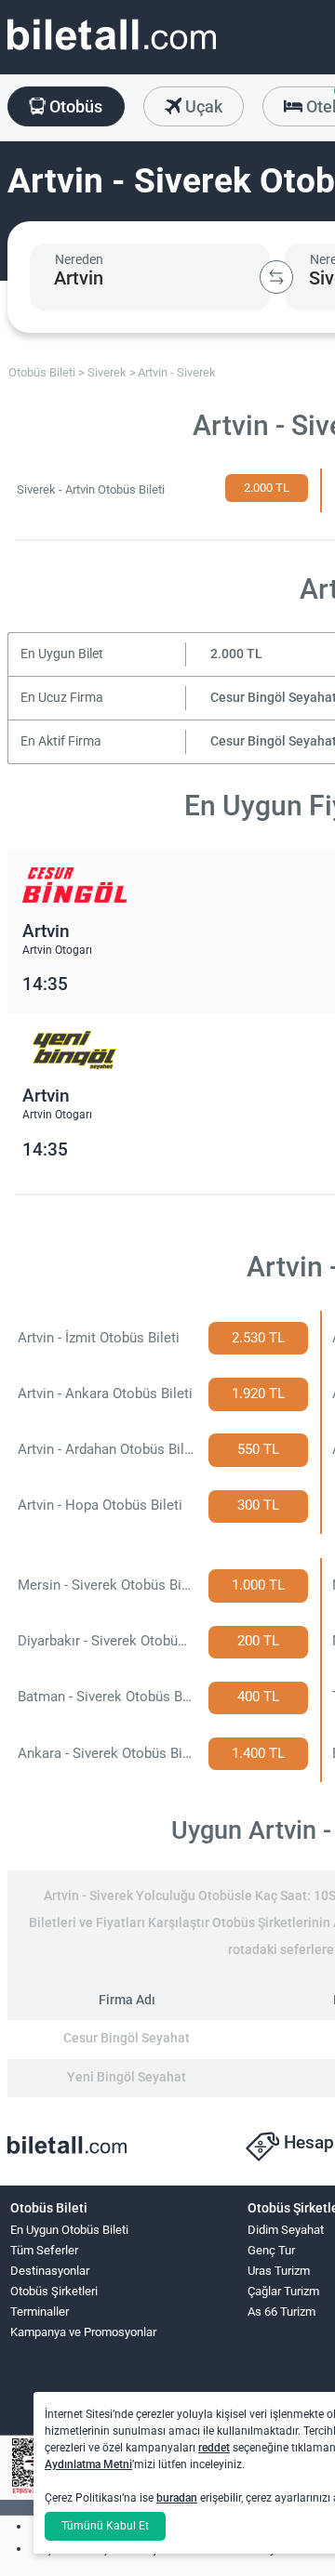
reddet (214, 2448)
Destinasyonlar (50, 2271)
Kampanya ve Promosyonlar (83, 2332)
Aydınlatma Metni (88, 2464)
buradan (177, 2498)
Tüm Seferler (44, 2250)
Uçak (202, 106)
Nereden (79, 259)
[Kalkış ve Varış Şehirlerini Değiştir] (276, 277)
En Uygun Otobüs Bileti (69, 2230)
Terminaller (40, 2312)
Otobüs (74, 106)
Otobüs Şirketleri (54, 2291)
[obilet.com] (112, 52)
